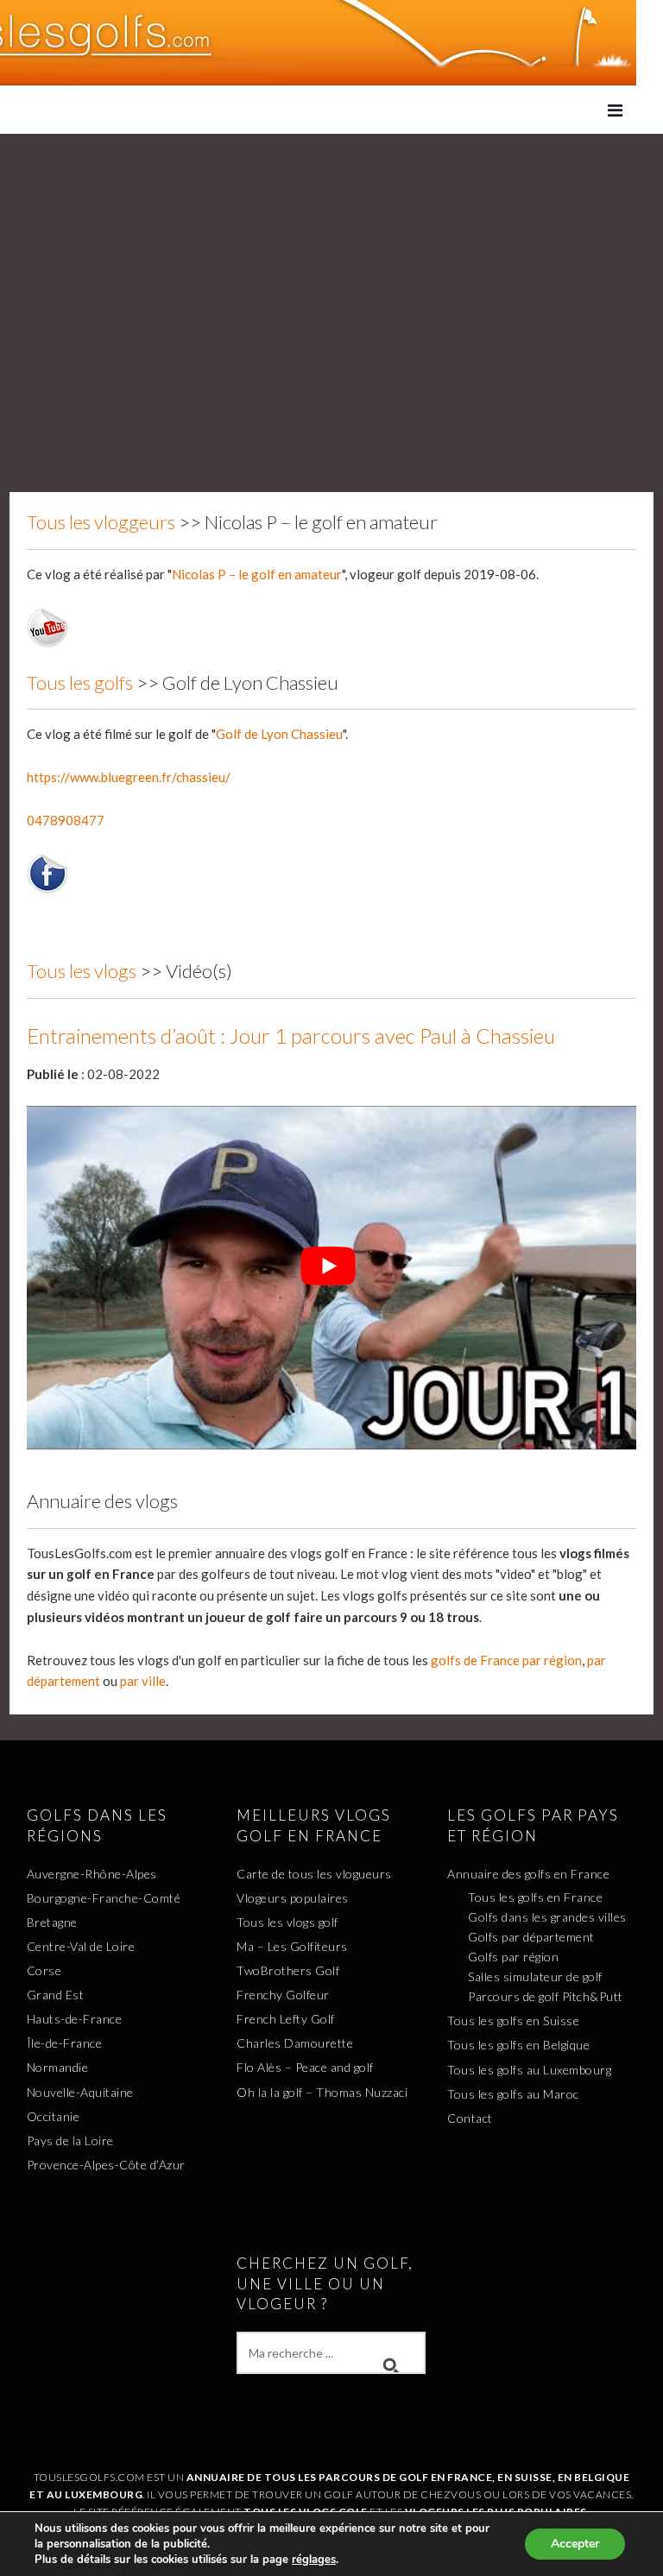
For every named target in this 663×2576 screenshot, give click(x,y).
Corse (44, 1970)
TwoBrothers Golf (288, 1970)
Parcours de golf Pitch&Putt (546, 1996)
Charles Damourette (295, 2043)
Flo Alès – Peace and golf (305, 2067)
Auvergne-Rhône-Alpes (92, 1874)
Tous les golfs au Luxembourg (529, 2070)
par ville (143, 1681)
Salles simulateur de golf (535, 1976)
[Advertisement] (331, 263)
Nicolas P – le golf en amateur (257, 574)
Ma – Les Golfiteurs (292, 1946)
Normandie (58, 2067)
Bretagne (52, 1922)
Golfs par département (531, 1937)
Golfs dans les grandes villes (547, 1917)
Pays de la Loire (70, 2140)
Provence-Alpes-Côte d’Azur (106, 2165)
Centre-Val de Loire (81, 1946)
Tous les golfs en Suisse (513, 2020)
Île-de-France (65, 2043)
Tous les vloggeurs (101, 522)
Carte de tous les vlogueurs (314, 1874)
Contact (470, 2118)
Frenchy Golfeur (283, 1995)
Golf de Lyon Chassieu (279, 734)
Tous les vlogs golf (287, 1922)
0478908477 (66, 820)
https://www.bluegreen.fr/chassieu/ (129, 777)
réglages (314, 2560)
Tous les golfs (80, 682)
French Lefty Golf (286, 2019)
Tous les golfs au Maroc (513, 2094)
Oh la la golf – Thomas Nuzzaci (322, 2092)
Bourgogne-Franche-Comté (104, 1898)
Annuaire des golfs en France (528, 1874)
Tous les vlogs (82, 971)
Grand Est (56, 1995)
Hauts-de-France (75, 2019)
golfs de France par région (506, 1660)
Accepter (575, 2544)
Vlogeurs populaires (293, 1898)
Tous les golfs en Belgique (518, 2045)
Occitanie (54, 2116)
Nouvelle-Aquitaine (80, 2092)
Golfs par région (513, 1957)
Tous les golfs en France (535, 1897)
